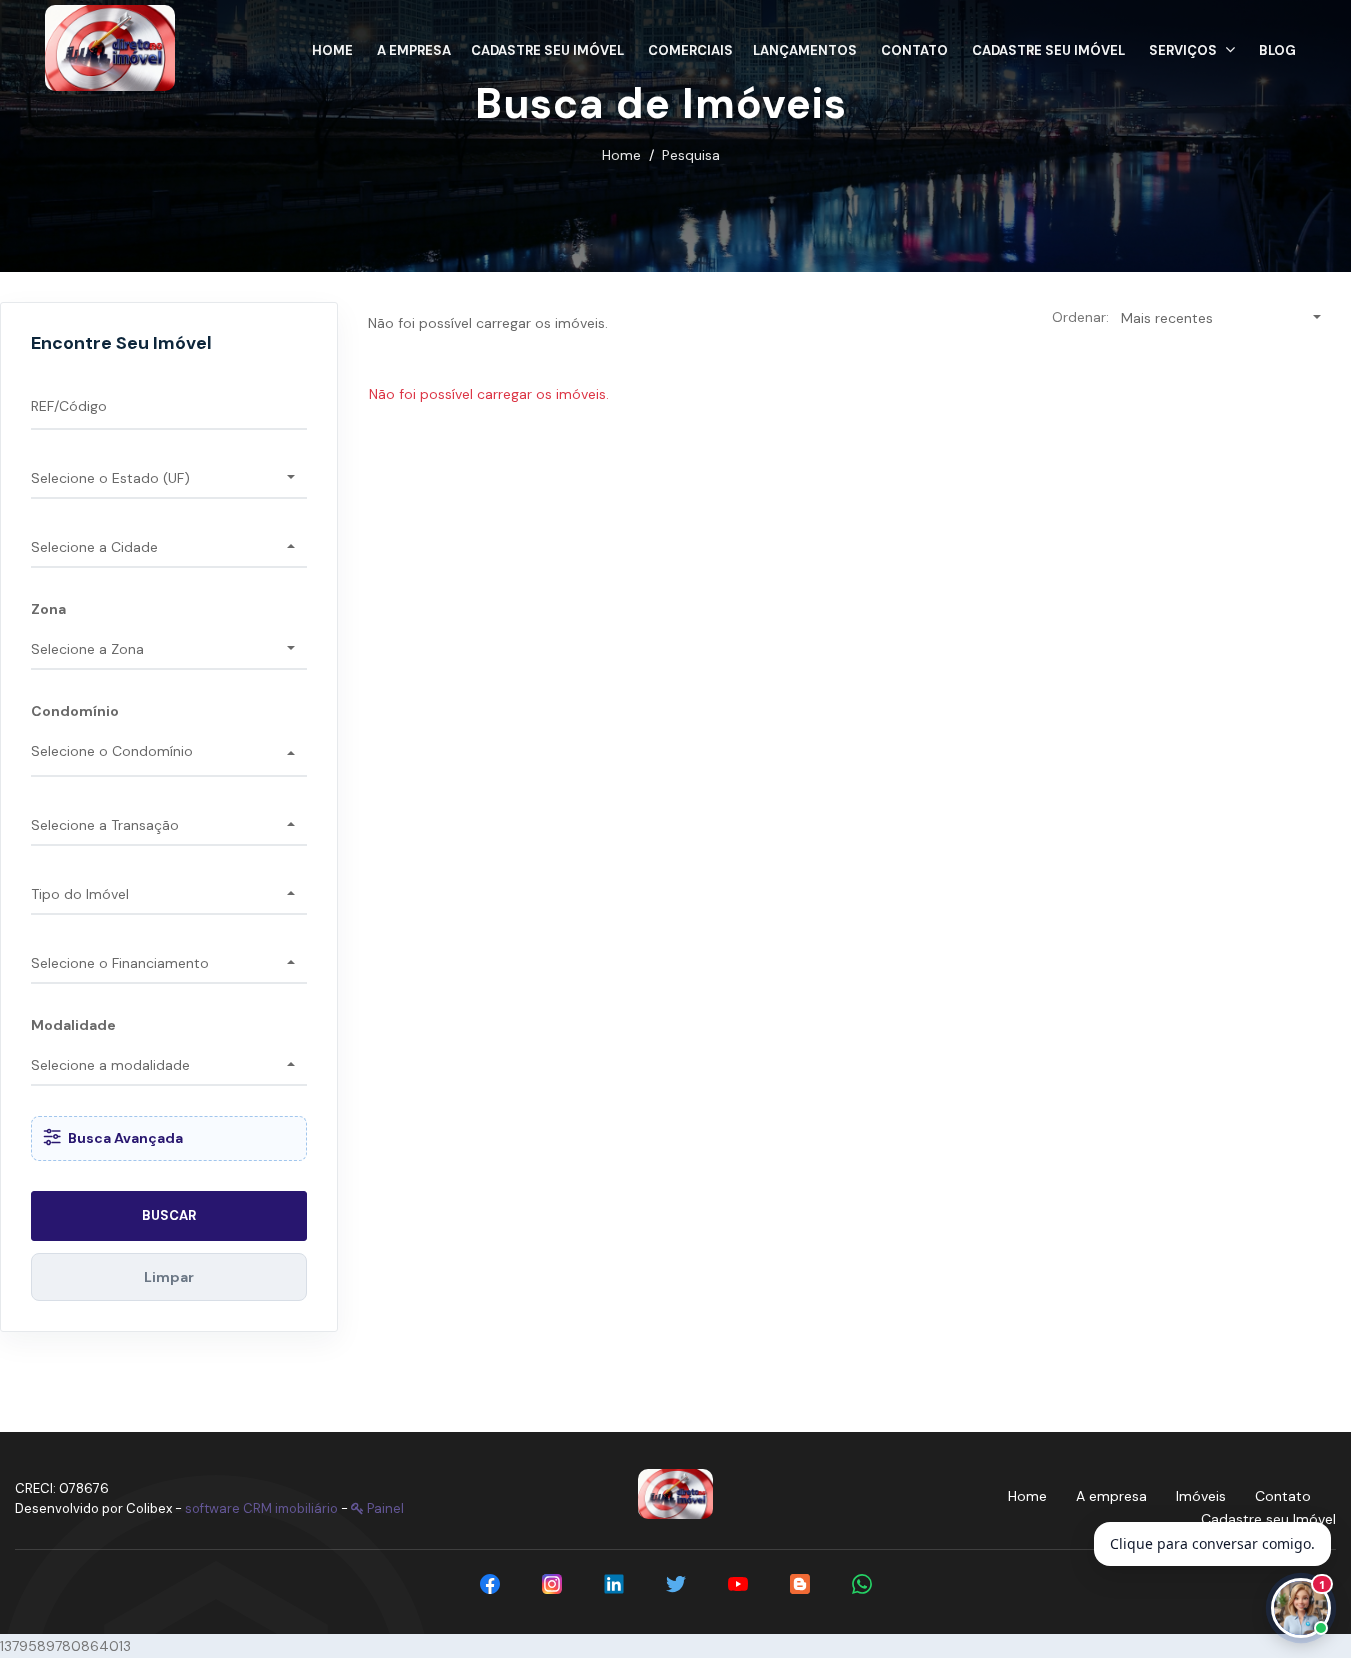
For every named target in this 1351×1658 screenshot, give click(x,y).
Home (621, 155)
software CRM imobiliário (261, 1508)
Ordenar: (1080, 317)
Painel (384, 1508)
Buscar (169, 1215)
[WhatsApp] (862, 1584)
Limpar (169, 1277)
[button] (1192, 47)
